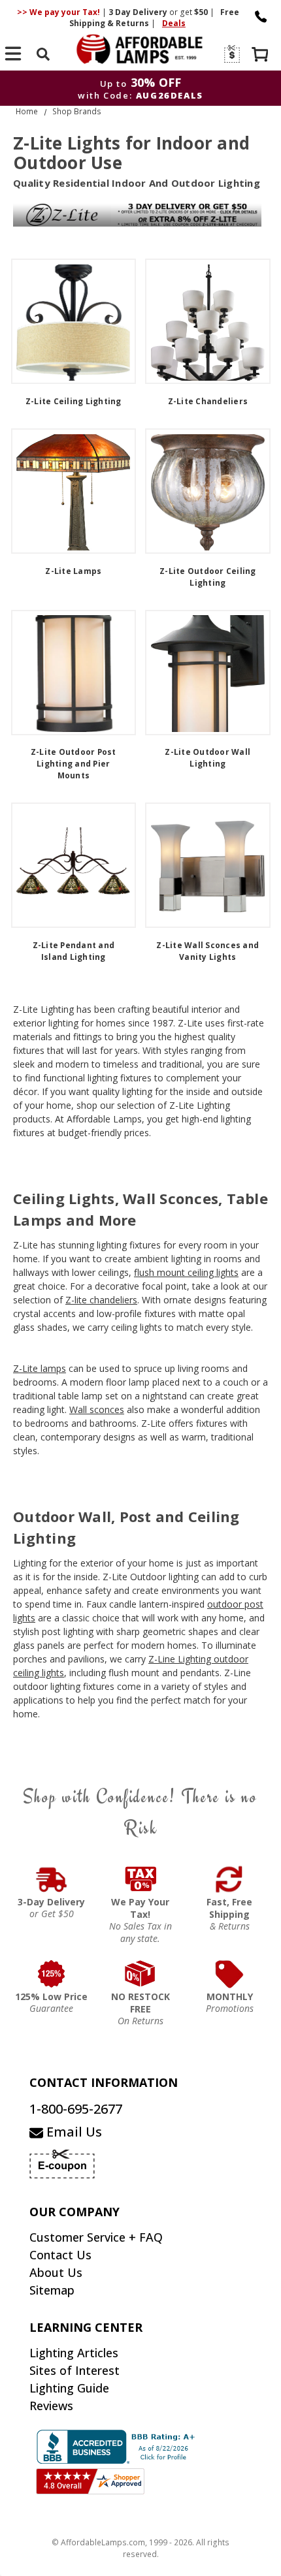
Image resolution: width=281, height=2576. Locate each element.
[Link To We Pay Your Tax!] (140, 1879)
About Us (56, 2272)
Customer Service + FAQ (96, 2237)
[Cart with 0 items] (261, 56)
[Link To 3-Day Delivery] (51, 1879)
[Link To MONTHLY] (230, 1974)
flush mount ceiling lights (186, 1272)
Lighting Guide (69, 2388)
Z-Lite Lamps (73, 571)
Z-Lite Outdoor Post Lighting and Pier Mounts (74, 764)
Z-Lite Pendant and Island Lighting (74, 951)
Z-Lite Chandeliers (208, 401)
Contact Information (104, 2082)
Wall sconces (97, 1409)
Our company (74, 2212)
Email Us (73, 2132)
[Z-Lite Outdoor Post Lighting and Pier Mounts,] (74, 673)
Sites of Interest (74, 2370)
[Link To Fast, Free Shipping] (229, 1879)
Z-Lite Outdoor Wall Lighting (207, 758)
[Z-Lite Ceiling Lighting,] (74, 321)
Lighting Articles (74, 2353)
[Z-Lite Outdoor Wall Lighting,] (208, 673)
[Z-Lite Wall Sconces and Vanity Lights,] (208, 865)
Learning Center (86, 2327)
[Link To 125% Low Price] (51, 1974)
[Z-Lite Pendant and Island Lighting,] (74, 865)
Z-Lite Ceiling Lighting (74, 401)
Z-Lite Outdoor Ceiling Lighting (208, 577)
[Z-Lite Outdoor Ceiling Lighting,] (208, 491)
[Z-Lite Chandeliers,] (208, 321)
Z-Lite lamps (40, 1368)
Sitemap (52, 2290)
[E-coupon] (231, 54)
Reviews (51, 2406)
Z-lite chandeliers (101, 1300)
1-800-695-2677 (76, 2109)
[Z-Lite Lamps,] (74, 491)
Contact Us (60, 2255)
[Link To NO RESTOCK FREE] (140, 1974)
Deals (174, 23)
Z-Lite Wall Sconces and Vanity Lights (207, 951)
